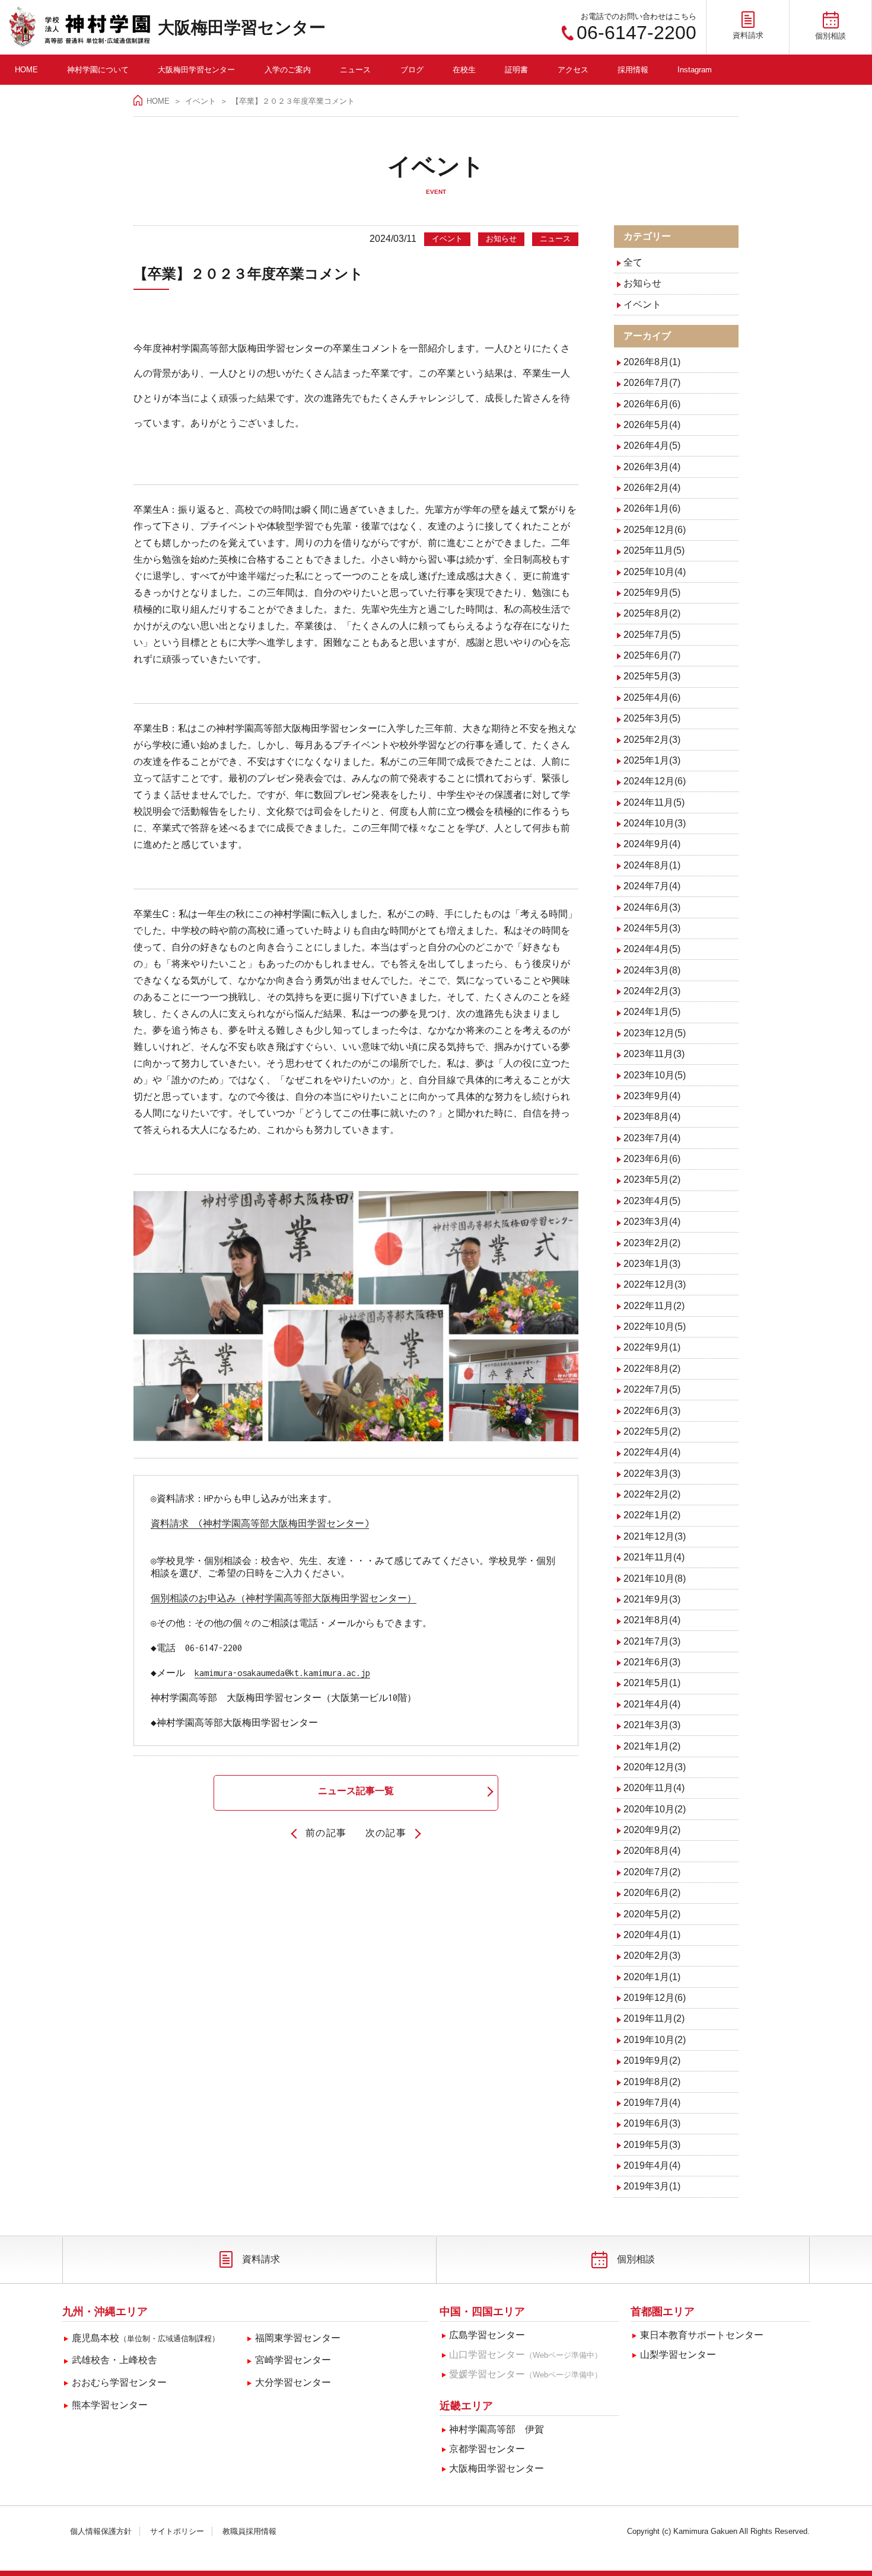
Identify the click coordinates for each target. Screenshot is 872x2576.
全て (633, 262)
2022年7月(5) (652, 1389)
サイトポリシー (177, 2531)
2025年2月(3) (652, 740)
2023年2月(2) (652, 1243)
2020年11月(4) (654, 1788)
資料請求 (261, 2259)
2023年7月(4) (652, 1138)
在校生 (464, 70)
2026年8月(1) (652, 362)
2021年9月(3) (652, 1599)
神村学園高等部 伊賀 (497, 2429)
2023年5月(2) (652, 1180)
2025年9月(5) (652, 593)
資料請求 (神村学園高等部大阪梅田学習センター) (260, 1523)
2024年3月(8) (652, 970)
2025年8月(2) (652, 613)
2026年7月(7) (652, 383)
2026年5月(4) (652, 425)
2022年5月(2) (652, 1431)
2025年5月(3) (652, 676)
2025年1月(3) (652, 760)
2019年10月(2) (655, 2040)
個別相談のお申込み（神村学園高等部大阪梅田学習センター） (284, 1598)
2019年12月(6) (655, 1998)
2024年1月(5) (652, 1012)
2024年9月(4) (652, 844)
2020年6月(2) (652, 1893)
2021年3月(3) (652, 1725)
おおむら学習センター (119, 2382)
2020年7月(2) (652, 1872)
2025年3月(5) (652, 718)
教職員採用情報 (249, 2531)
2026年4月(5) (652, 446)
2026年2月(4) (652, 488)
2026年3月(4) (652, 467)
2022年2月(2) (652, 1494)
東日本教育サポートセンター (702, 2335)
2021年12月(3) (655, 1536)
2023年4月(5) (652, 1201)
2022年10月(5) (655, 1327)
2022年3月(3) (652, 1474)
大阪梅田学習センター (242, 28)
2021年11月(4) (654, 1557)
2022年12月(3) (655, 1284)
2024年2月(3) (652, 991)
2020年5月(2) (652, 1914)
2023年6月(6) (652, 1159)
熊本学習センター (110, 2405)
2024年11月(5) (654, 802)
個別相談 (636, 2259)
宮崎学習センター (293, 2360)
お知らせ (642, 283)
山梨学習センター (678, 2355)
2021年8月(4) (652, 1620)
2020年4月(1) (652, 1935)
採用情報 (633, 70)
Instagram (695, 70)
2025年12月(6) (655, 530)
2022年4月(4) (652, 1452)
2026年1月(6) (652, 508)
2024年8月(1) (652, 865)
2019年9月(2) (652, 2061)
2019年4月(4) (652, 2165)
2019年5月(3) (652, 2145)
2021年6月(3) (652, 1662)
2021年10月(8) (655, 1579)
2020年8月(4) (652, 1851)
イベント (201, 101)
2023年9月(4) (652, 1096)
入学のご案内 (288, 70)
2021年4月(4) (652, 1704)
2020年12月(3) (655, 1767)
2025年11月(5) (654, 550)
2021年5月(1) (652, 1683)
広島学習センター (487, 2335)
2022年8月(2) (652, 1369)
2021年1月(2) (652, 1746)
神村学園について (98, 70)
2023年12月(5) (655, 1033)
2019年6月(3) (652, 2123)
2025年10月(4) (655, 572)
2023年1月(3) (652, 1264)
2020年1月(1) (652, 1977)
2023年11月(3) (654, 1054)
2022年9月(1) (652, 1347)
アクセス (573, 70)
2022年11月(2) (654, 1306)
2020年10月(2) (655, 1809)
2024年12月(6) (655, 781)
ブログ (412, 70)
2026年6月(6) (652, 404)
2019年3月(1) (652, 2186)
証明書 (516, 70)
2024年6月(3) (652, 907)
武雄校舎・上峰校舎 (114, 2360)
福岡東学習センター (298, 2338)
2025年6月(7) (652, 655)
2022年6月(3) (652, 1411)
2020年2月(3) (652, 1956)
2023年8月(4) (652, 1117)
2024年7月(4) (652, 886)
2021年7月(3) (652, 1641)
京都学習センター (487, 2449)
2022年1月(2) (652, 1515)
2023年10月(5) (655, 1075)
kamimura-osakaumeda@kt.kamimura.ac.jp (282, 1673)
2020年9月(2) (652, 1830)
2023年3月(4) (652, 1222)
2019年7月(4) (652, 2103)
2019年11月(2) (654, 2018)
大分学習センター (293, 2382)
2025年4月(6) (652, 698)
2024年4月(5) (652, 949)
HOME (26, 70)
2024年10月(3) (655, 823)
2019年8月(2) (652, 2082)
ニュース (355, 70)
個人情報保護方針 (101, 2531)
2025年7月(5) (652, 635)
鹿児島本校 (146, 2338)
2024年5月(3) (652, 928)
